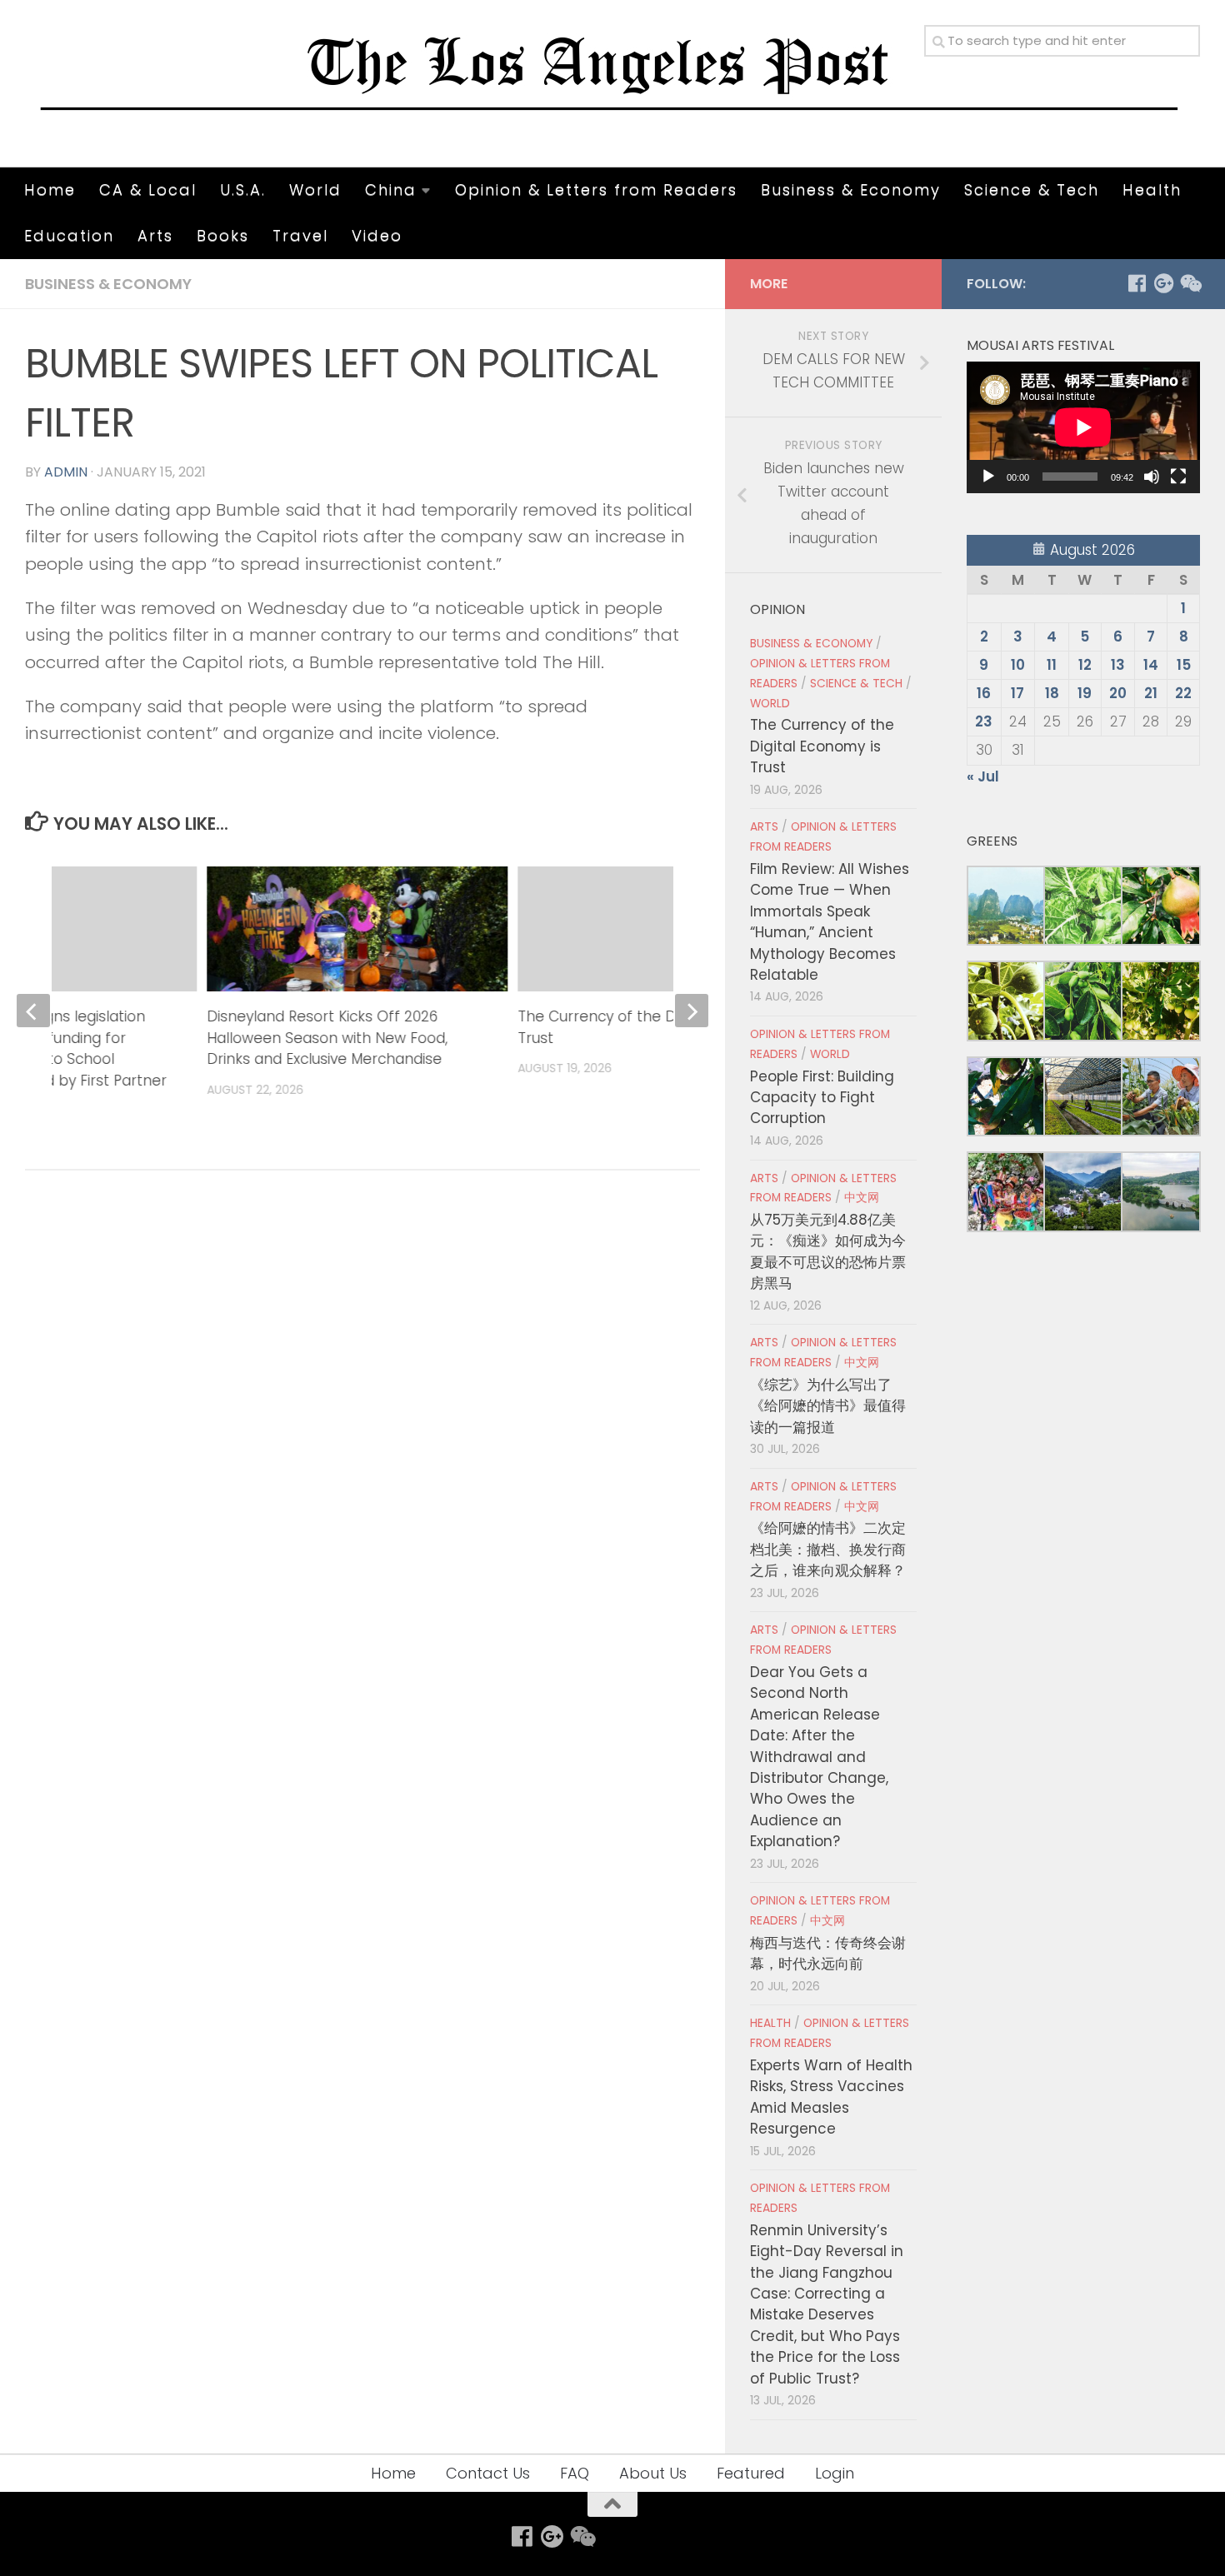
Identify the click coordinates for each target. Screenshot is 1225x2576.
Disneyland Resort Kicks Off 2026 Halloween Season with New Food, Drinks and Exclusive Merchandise (328, 1038)
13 (1118, 665)
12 (1085, 665)
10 (1018, 665)
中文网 (862, 1198)
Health (1152, 190)
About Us (653, 2473)
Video (377, 235)
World (315, 190)
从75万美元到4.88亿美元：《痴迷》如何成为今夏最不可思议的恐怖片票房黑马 (828, 1251)
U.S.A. (243, 190)
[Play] (988, 477)
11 (1052, 665)
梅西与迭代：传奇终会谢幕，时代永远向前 (828, 1953)
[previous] (33, 1011)
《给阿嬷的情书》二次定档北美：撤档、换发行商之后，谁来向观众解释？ (828, 1549)
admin (66, 472)
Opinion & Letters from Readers (596, 190)
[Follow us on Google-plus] (1163, 283)
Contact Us (488, 2473)
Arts (155, 235)
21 (1151, 693)
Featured (751, 2473)
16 (984, 693)
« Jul (983, 776)
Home (50, 190)
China (391, 190)
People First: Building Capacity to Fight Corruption (822, 1098)
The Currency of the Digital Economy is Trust (822, 746)
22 (1183, 693)
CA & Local (148, 190)
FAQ (575, 2473)
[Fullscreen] (1178, 477)
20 (1118, 693)
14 (1151, 665)
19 (1085, 693)
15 (1184, 665)
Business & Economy (851, 190)
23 (984, 721)
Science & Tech (1032, 190)
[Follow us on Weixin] (1190, 283)
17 (1017, 693)
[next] (692, 1011)
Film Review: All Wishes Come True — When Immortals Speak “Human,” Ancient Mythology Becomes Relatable (830, 922)
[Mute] (1152, 477)
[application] (1083, 427)
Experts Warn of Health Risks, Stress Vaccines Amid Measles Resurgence (831, 2097)
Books (223, 235)
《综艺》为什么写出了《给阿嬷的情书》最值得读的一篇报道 (828, 1406)
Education (69, 235)
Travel (300, 235)
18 (1052, 693)
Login (835, 2473)
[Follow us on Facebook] (1137, 283)
